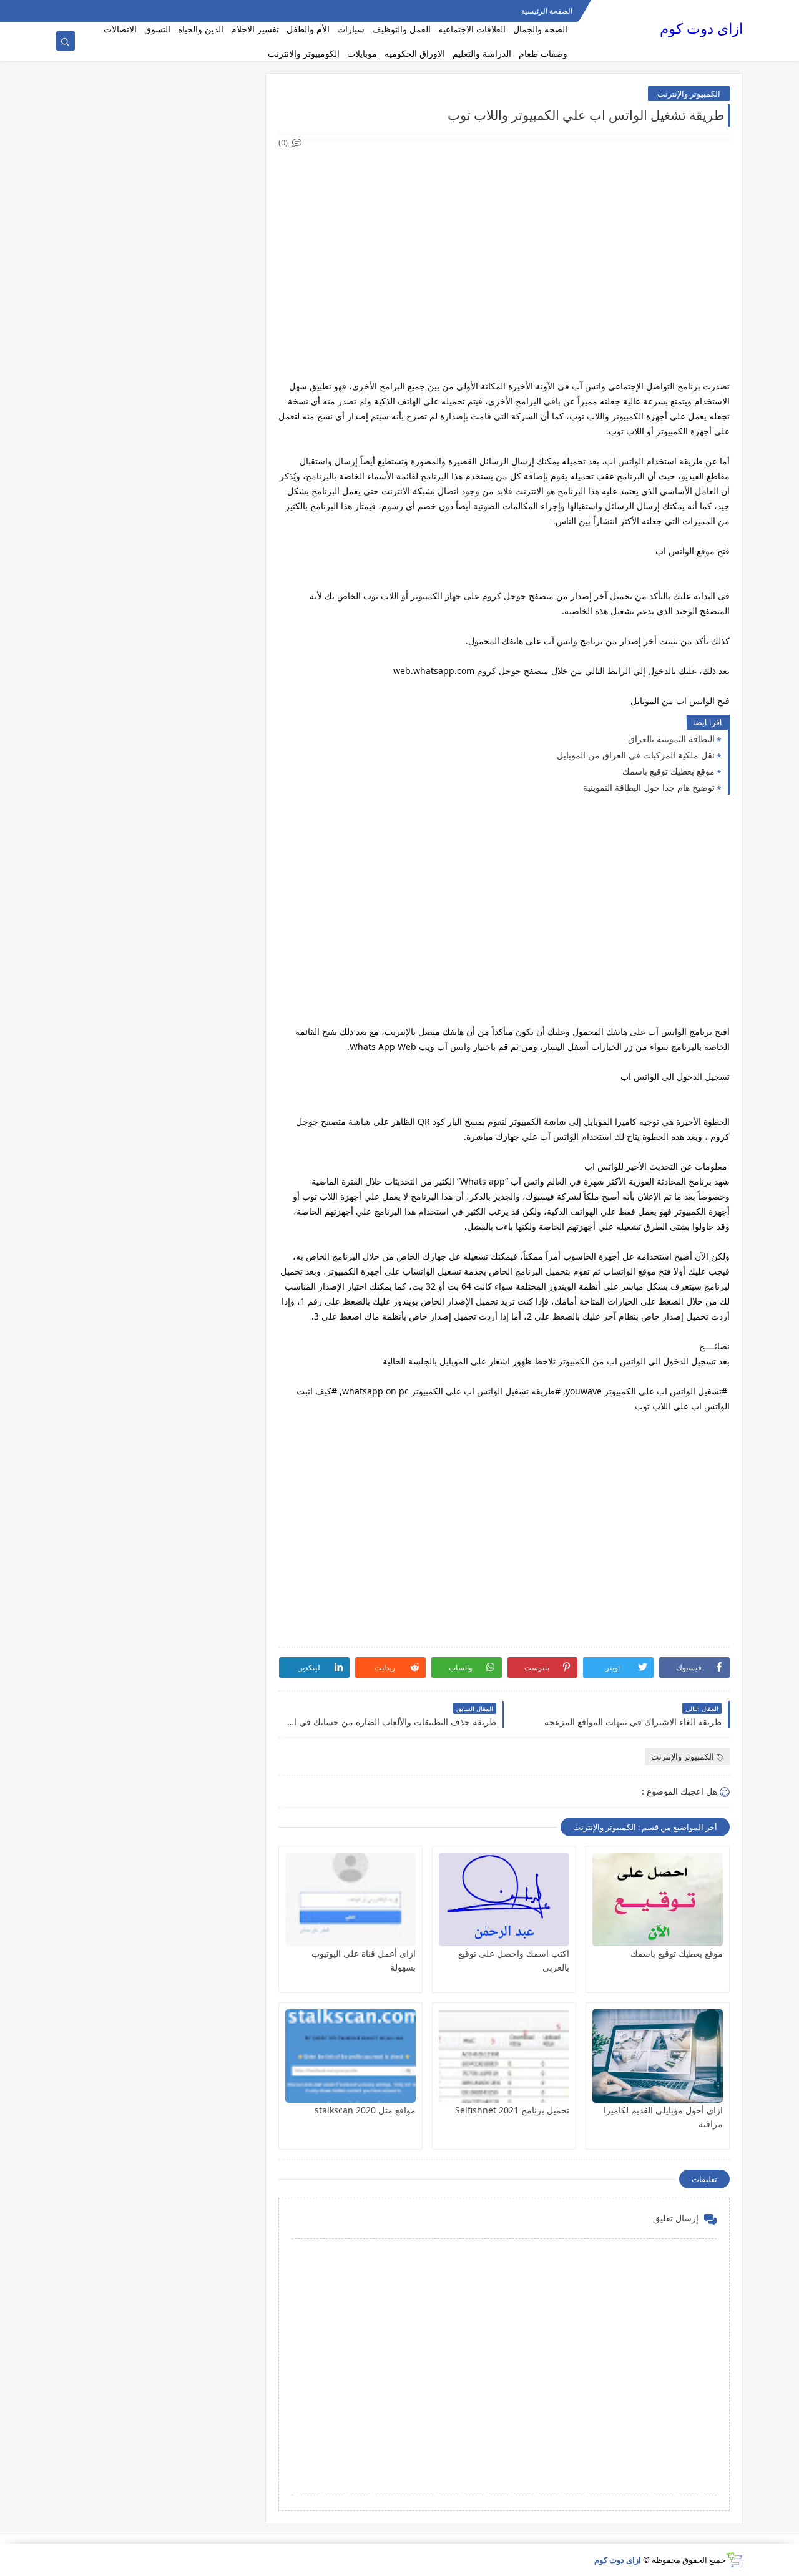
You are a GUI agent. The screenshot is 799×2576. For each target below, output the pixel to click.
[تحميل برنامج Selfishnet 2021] (504, 2056)
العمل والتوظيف (401, 29)
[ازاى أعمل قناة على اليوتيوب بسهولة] (350, 1899)
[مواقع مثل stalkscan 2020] (350, 2056)
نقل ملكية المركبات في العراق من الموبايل (636, 755)
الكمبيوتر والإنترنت (689, 94)
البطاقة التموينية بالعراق (671, 739)
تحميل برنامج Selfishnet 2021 (512, 2110)
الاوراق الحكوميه (415, 53)
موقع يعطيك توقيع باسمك (669, 771)
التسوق (157, 29)
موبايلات (362, 53)
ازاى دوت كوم (701, 28)
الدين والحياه (201, 29)
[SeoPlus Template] (734, 2559)
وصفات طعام (543, 53)
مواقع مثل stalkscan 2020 (365, 2110)
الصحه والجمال (540, 29)
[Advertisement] (503, 237)
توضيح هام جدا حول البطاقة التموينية (649, 787)
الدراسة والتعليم (482, 53)
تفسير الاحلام (255, 29)
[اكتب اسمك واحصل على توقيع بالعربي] (504, 1899)
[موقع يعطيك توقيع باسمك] (658, 1899)
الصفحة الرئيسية (547, 11)
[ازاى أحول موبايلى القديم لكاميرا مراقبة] (658, 2056)
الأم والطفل (308, 29)
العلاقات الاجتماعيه (472, 29)
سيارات (351, 29)
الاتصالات (120, 29)
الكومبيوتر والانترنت (304, 53)
